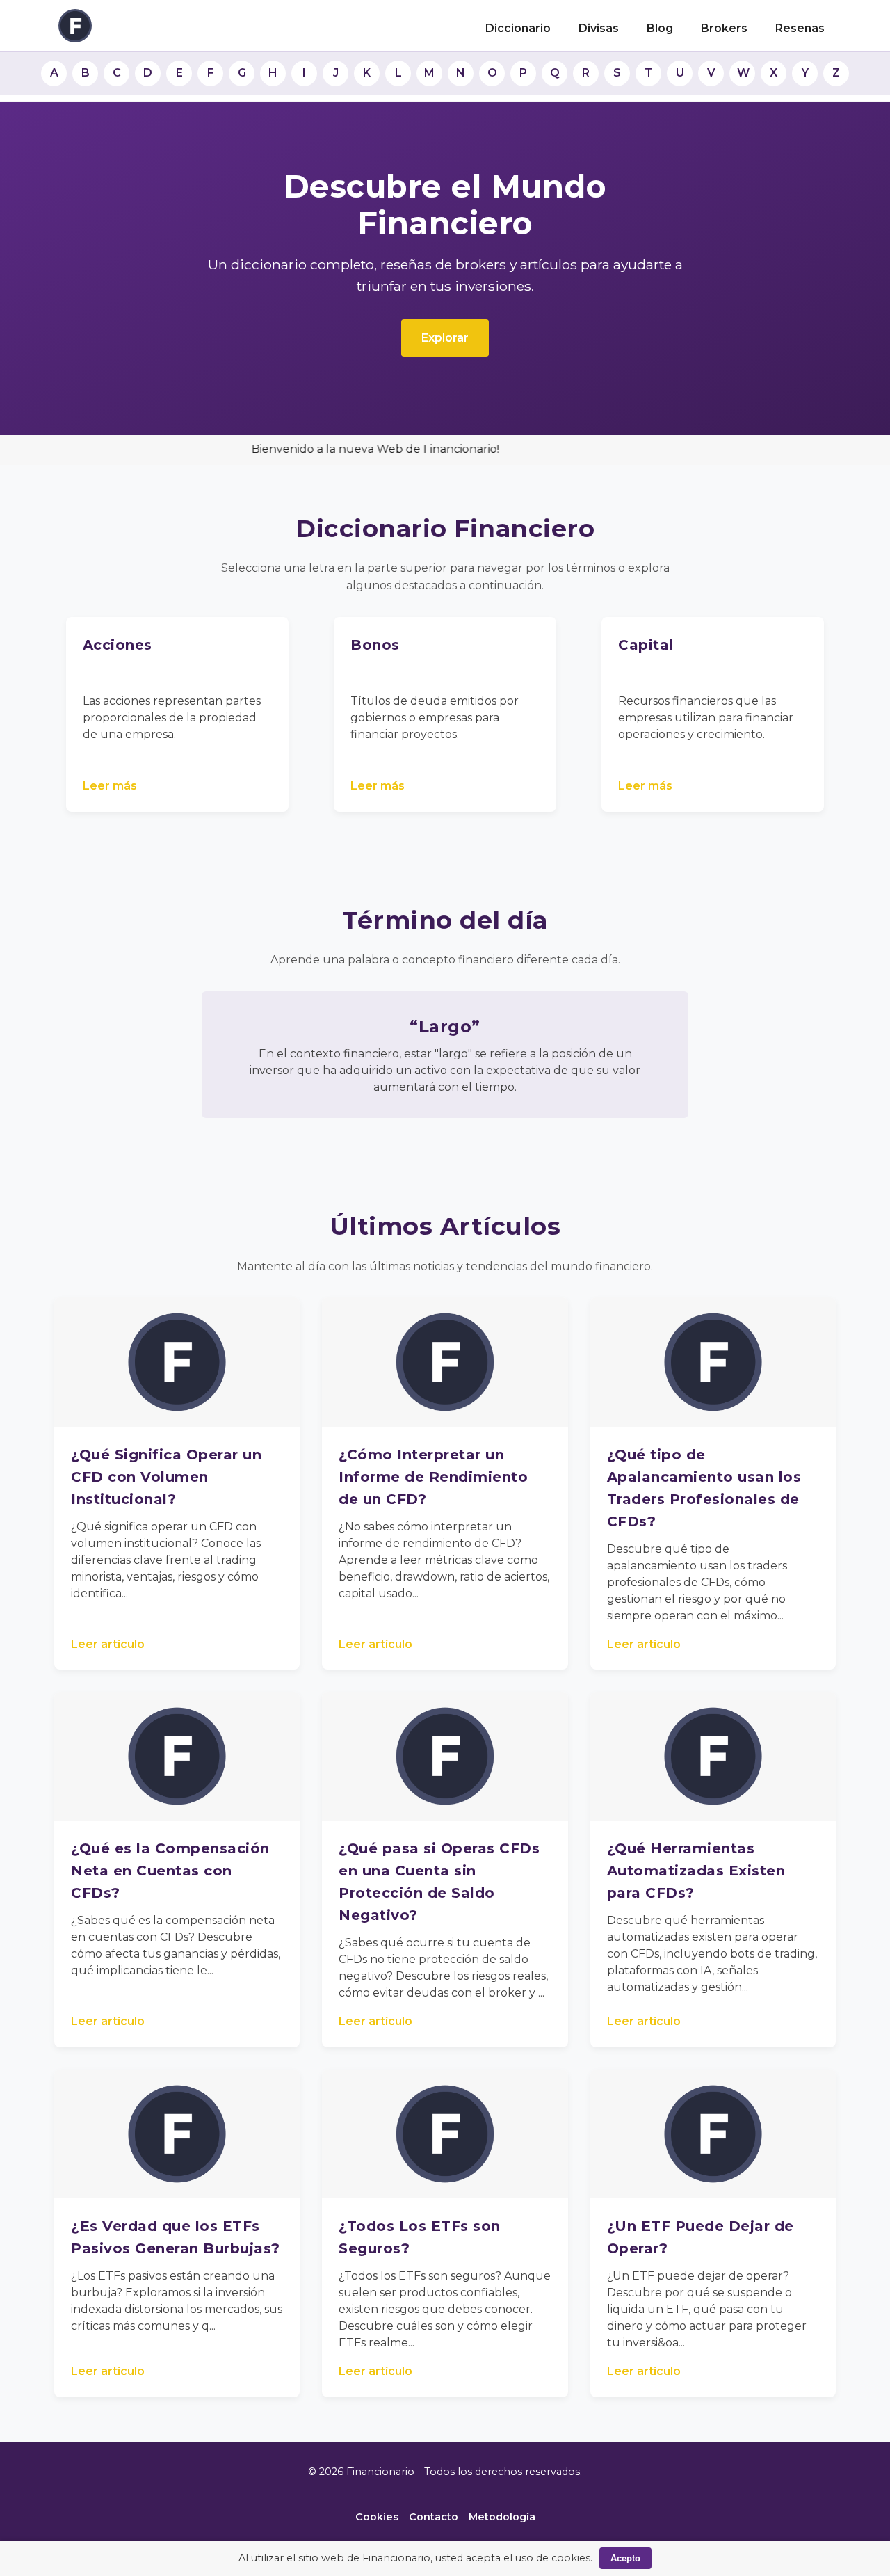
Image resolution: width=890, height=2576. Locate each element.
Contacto (434, 2517)
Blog (660, 28)
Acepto (625, 2558)
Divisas (599, 28)
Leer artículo (108, 1644)
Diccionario (518, 28)
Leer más (110, 786)
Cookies (377, 2517)
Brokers (724, 28)
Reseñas (800, 28)
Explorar (445, 338)
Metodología (502, 2517)
